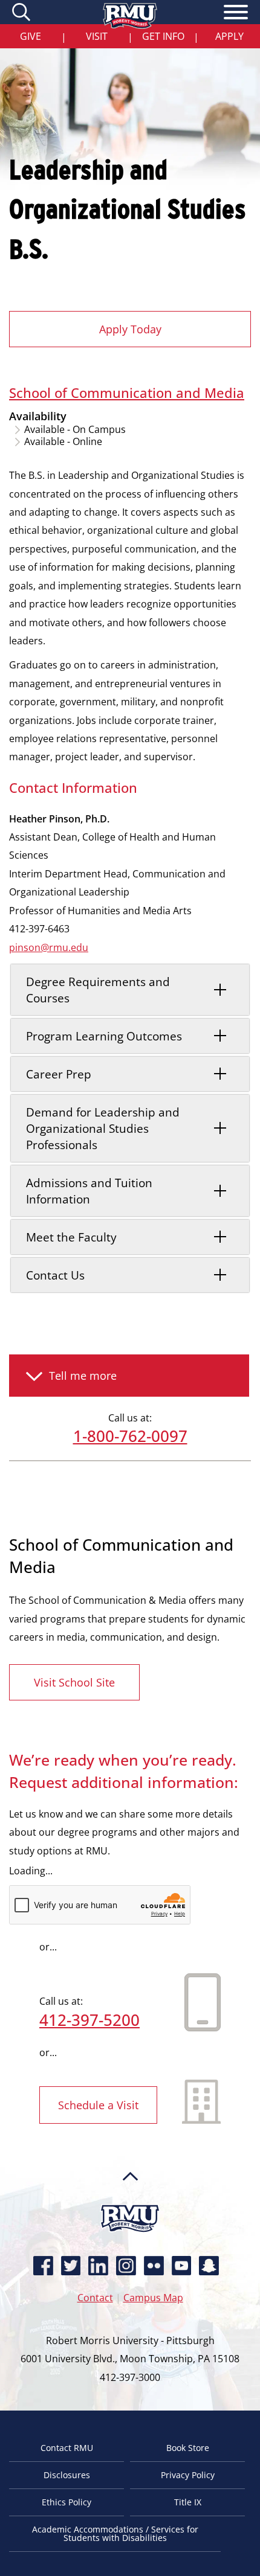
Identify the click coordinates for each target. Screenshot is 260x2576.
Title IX (188, 2502)
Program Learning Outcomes (104, 1036)
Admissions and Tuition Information (89, 1191)
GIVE (31, 36)
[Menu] (236, 14)
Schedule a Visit (98, 2105)
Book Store (188, 2448)
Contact (95, 2298)
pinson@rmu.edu (49, 947)
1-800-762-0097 (130, 1436)
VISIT (97, 36)
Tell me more (83, 1376)
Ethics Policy (67, 2502)
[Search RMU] (23, 12)
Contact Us (55, 1275)
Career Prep (59, 1074)
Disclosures (67, 2475)
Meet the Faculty (71, 1237)
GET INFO (163, 36)
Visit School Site (74, 1682)
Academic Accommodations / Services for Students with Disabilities (115, 2533)
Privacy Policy (188, 2475)
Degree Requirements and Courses (98, 990)
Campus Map (153, 2298)
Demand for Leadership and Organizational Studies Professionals (103, 1128)
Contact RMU (67, 2448)
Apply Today (130, 329)
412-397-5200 (89, 2020)
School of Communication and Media (127, 392)
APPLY (229, 36)
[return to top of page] (130, 2199)
